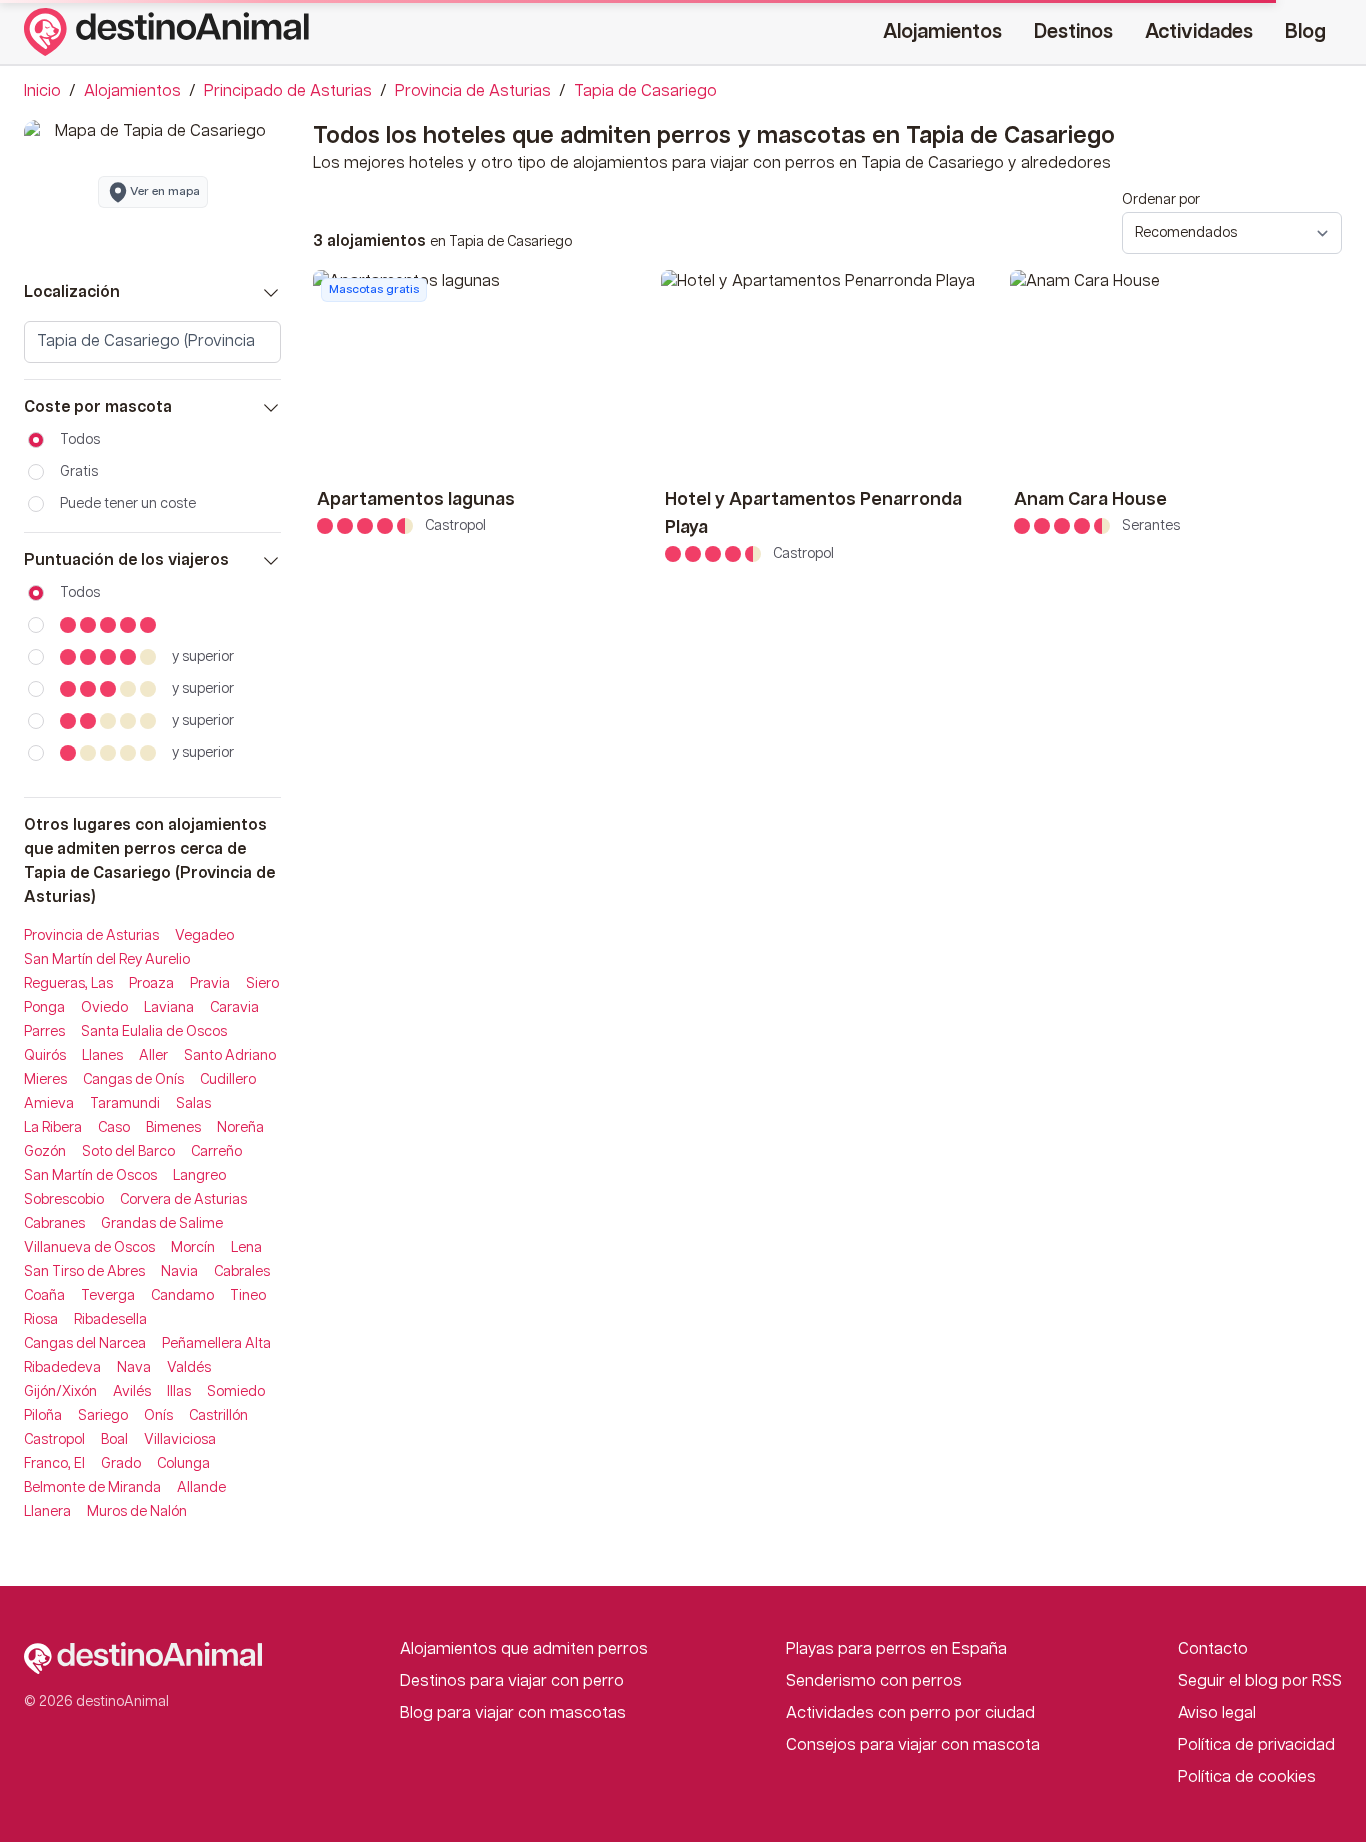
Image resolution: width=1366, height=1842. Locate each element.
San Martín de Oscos (90, 1176)
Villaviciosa (180, 1440)
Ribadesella (110, 1320)
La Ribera (53, 1128)
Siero (262, 984)
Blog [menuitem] (1305, 32)
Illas (179, 1392)
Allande (201, 1488)
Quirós (45, 1056)
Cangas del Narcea (85, 1344)
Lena (246, 1248)
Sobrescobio (64, 1200)
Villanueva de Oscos (89, 1248)
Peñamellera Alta (216, 1344)
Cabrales (242, 1272)
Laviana (169, 1008)
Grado (121, 1464)
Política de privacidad (1256, 1745)
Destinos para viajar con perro (512, 1681)
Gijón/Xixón (60, 1392)
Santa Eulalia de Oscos (154, 1032)
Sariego (103, 1416)
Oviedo (104, 1008)
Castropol (54, 1440)
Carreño (216, 1152)
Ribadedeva (62, 1368)
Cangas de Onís (133, 1080)
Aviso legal (1217, 1713)
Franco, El (54, 1464)
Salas (193, 1104)
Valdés (189, 1368)
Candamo (182, 1296)
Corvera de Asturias (183, 1200)
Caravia (234, 1008)
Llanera (47, 1512)
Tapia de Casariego (645, 91)
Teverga (108, 1296)
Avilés (132, 1392)
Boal (114, 1440)
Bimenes (173, 1128)
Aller (153, 1056)
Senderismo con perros (874, 1681)
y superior (203, 657)
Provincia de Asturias (473, 91)
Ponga (44, 1008)
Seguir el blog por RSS (1260, 1681)
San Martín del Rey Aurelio (107, 960)
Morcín (193, 1248)
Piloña (43, 1416)
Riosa (41, 1320)
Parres (44, 1032)
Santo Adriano (230, 1056)
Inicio (42, 91)
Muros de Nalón (137, 1512)
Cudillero (228, 1080)
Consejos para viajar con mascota (913, 1745)
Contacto (1213, 1649)
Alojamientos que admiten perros (524, 1649)
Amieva (49, 1104)
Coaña (44, 1296)
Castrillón (218, 1416)
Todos (80, 440)
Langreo (199, 1176)
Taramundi (125, 1104)
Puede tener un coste (128, 504)
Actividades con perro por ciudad (910, 1713)
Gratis (79, 472)
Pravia (210, 984)
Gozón (45, 1152)
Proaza (151, 984)
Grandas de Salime (162, 1224)
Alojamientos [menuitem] (942, 32)
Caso (114, 1128)
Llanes (102, 1056)
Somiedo (236, 1392)
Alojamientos (132, 91)
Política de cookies (1247, 1777)
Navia (179, 1272)
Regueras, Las (68, 984)
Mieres (45, 1080)
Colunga (183, 1464)
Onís (158, 1416)
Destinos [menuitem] (1073, 32)
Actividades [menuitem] (1199, 32)
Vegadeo (204, 936)
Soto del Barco (128, 1152)
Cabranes (54, 1224)
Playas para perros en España (896, 1649)
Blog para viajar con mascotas (513, 1713)
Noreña (240, 1128)
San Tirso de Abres (84, 1272)
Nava (134, 1368)
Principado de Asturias (288, 91)
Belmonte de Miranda (92, 1488)
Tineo (248, 1296)
